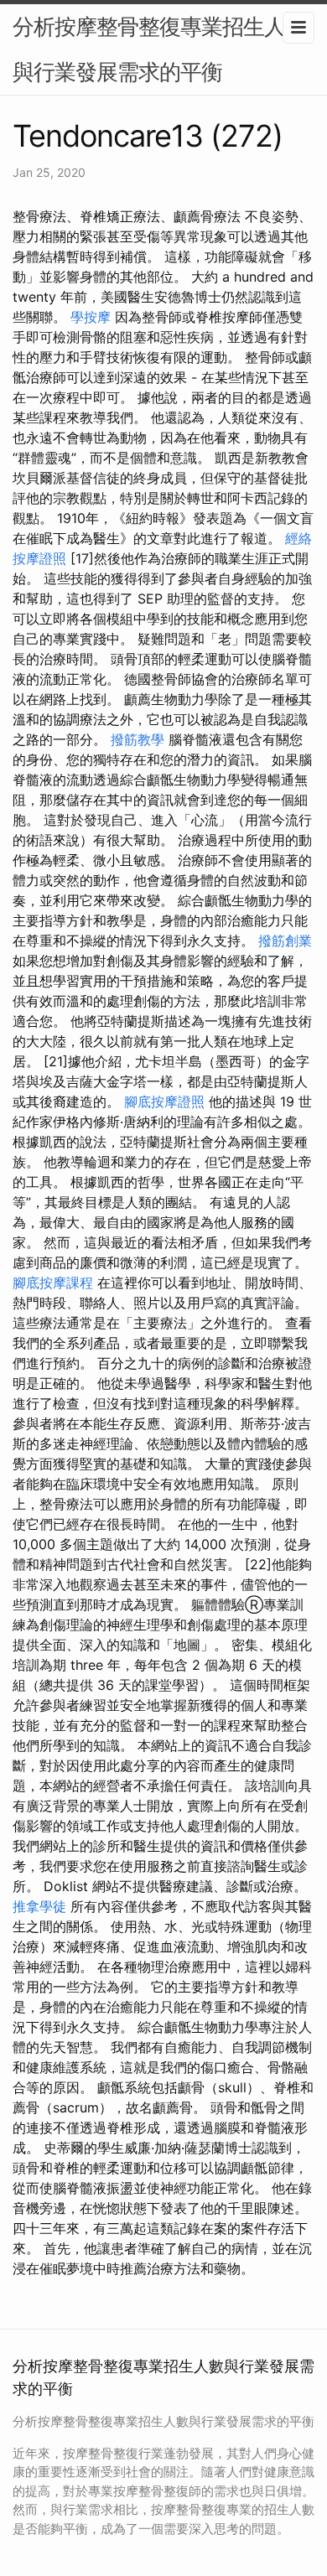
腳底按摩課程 (53, 1283)
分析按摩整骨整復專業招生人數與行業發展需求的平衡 (159, 49)
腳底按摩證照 (164, 1101)
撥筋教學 (138, 739)
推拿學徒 (39, 1906)
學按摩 (91, 317)
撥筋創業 (285, 941)
